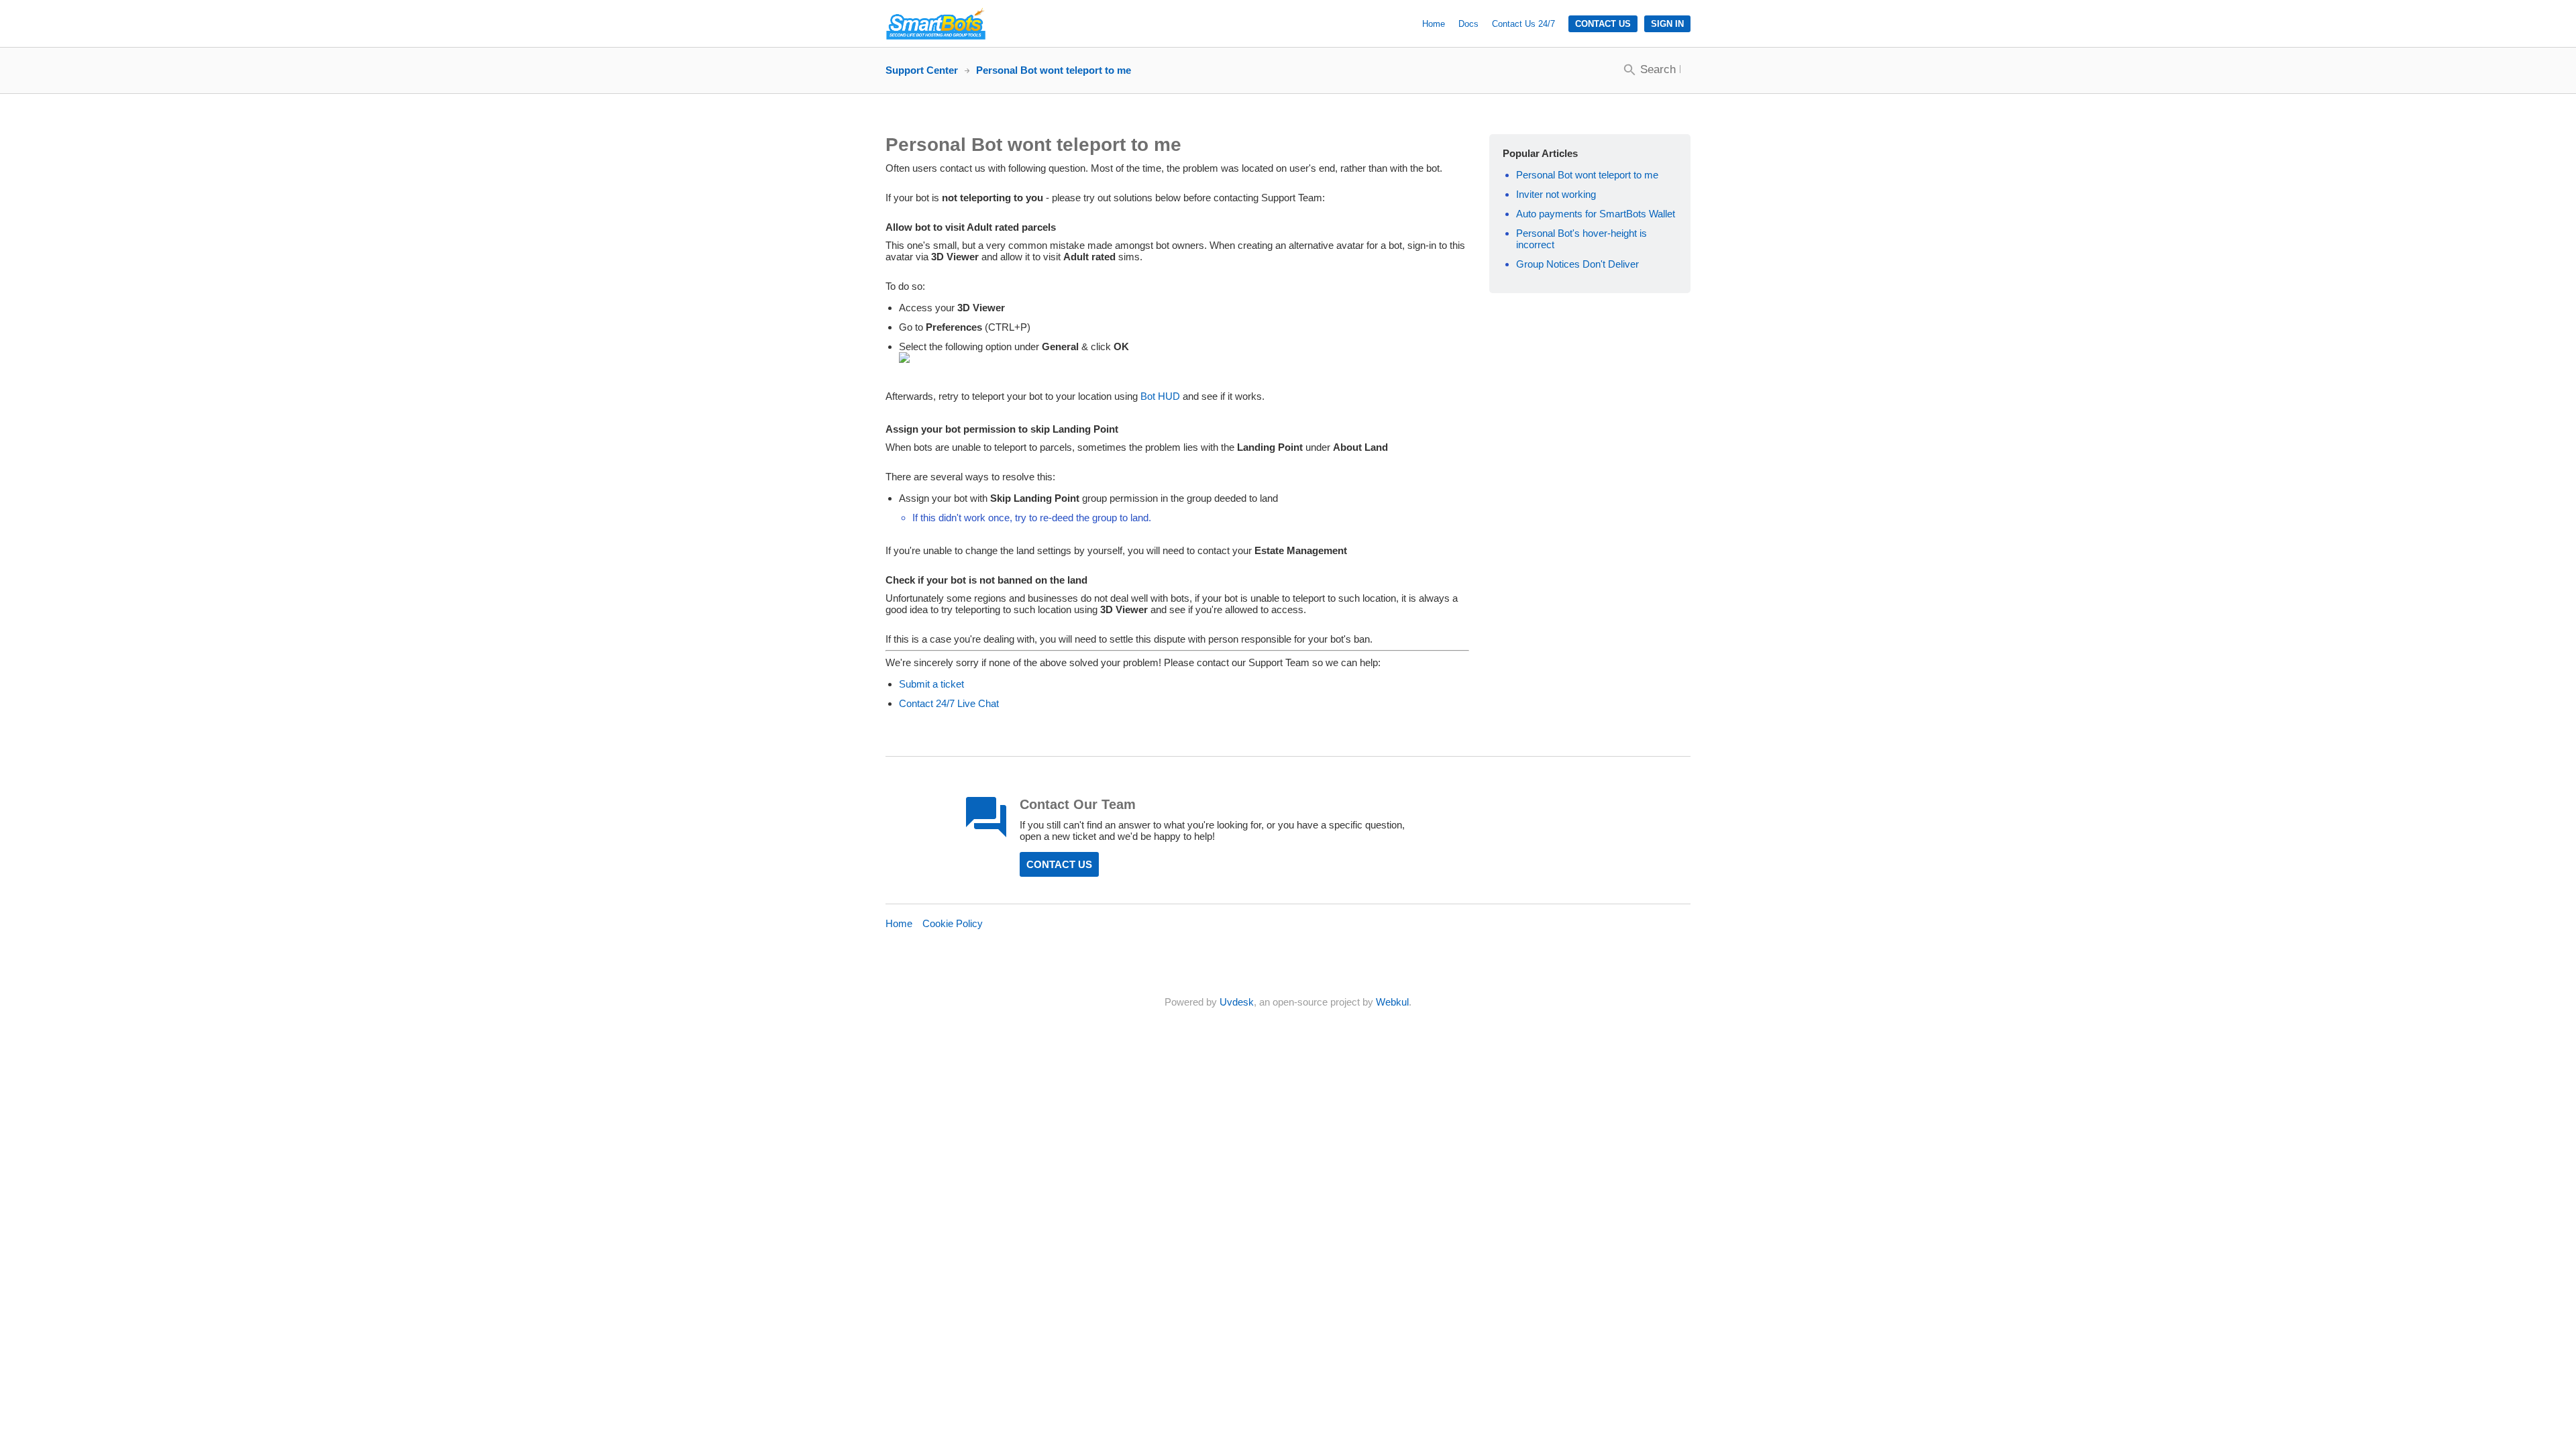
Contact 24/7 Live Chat (949, 703)
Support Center (922, 70)
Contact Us (1603, 24)
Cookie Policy (953, 923)
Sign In (1667, 24)
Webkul (1392, 1002)
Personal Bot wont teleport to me (1587, 175)
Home (1434, 24)
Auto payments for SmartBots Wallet (1596, 214)
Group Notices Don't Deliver (1577, 264)
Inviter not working (1556, 194)
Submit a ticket (931, 684)
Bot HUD (1160, 396)
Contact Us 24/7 (1523, 24)
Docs (1468, 24)
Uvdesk (1237, 1002)
